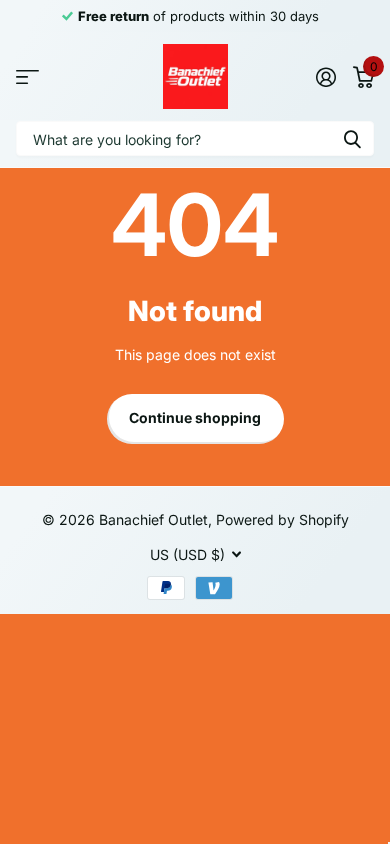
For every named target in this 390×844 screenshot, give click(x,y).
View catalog (27, 76)
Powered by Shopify (282, 519)
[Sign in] (325, 77)
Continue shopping (195, 417)
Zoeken (352, 138)
